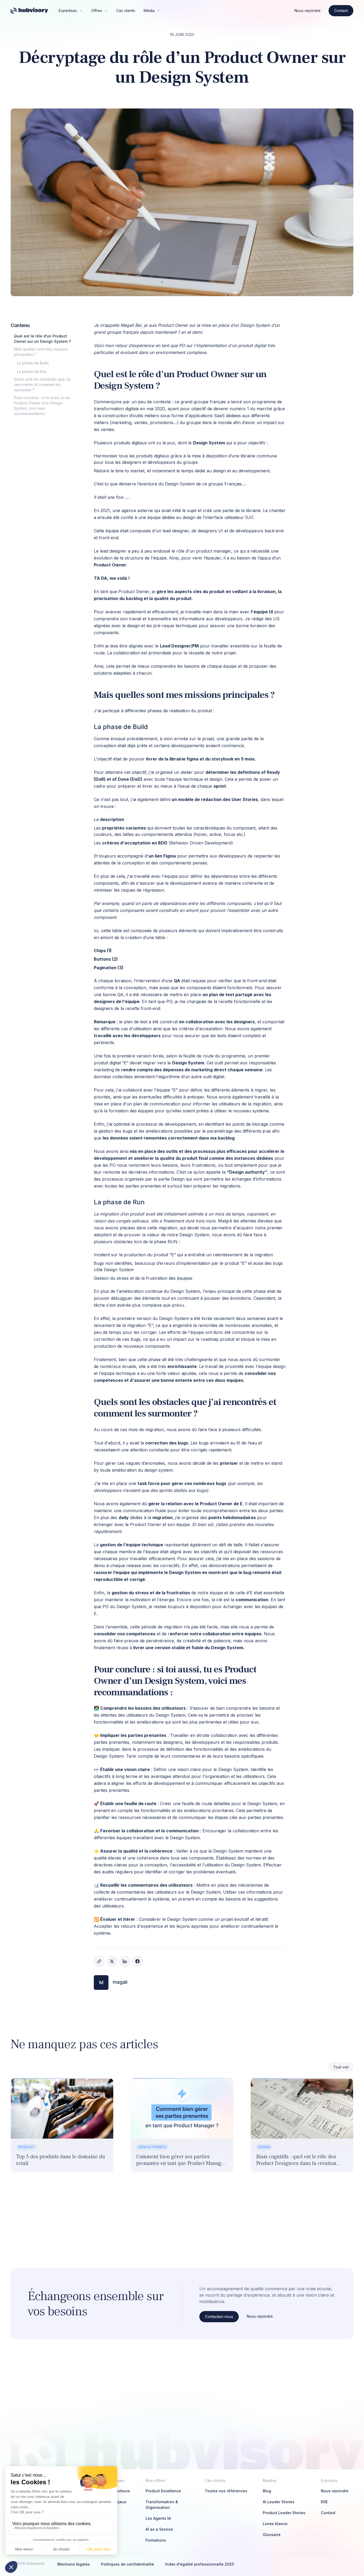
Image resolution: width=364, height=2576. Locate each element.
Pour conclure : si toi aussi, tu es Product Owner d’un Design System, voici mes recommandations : (42, 406)
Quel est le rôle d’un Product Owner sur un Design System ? (42, 339)
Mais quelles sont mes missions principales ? (41, 352)
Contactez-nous (219, 2317)
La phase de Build (33, 363)
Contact (341, 11)
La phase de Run (32, 371)
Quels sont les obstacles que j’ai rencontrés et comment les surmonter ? (42, 385)
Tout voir (341, 2067)
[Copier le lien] (99, 1961)
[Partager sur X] (112, 1961)
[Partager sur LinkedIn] (125, 1961)
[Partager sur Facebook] (137, 1961)
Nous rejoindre (308, 11)
